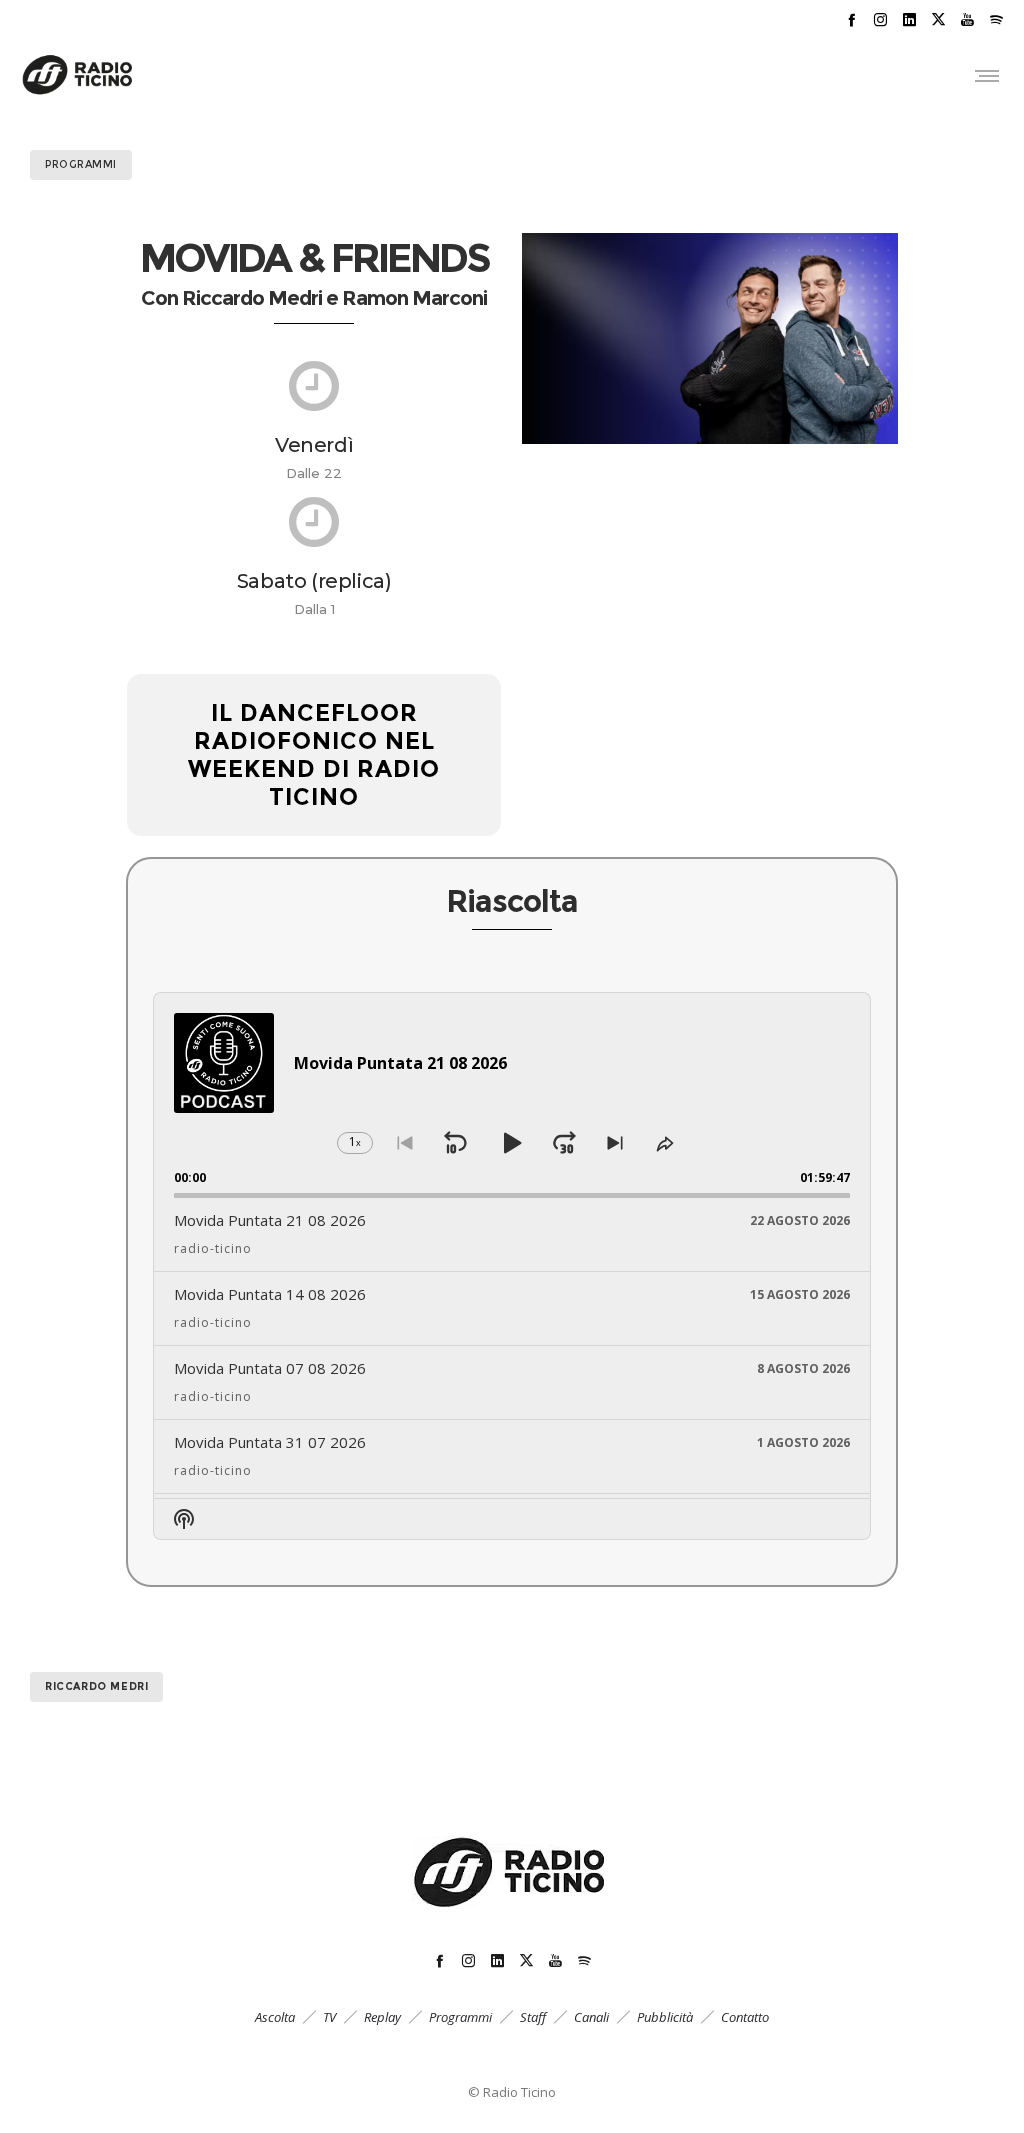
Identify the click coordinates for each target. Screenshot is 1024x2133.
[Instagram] (880, 19)
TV (329, 2017)
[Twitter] (938, 19)
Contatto (745, 2017)
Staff (533, 2017)
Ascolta (275, 2017)
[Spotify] (996, 19)
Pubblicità (665, 2017)
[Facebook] (851, 19)
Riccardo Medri (96, 1686)
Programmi (460, 2017)
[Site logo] (78, 75)
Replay (382, 2017)
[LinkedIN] (909, 19)
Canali (591, 2017)
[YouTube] (967, 19)
